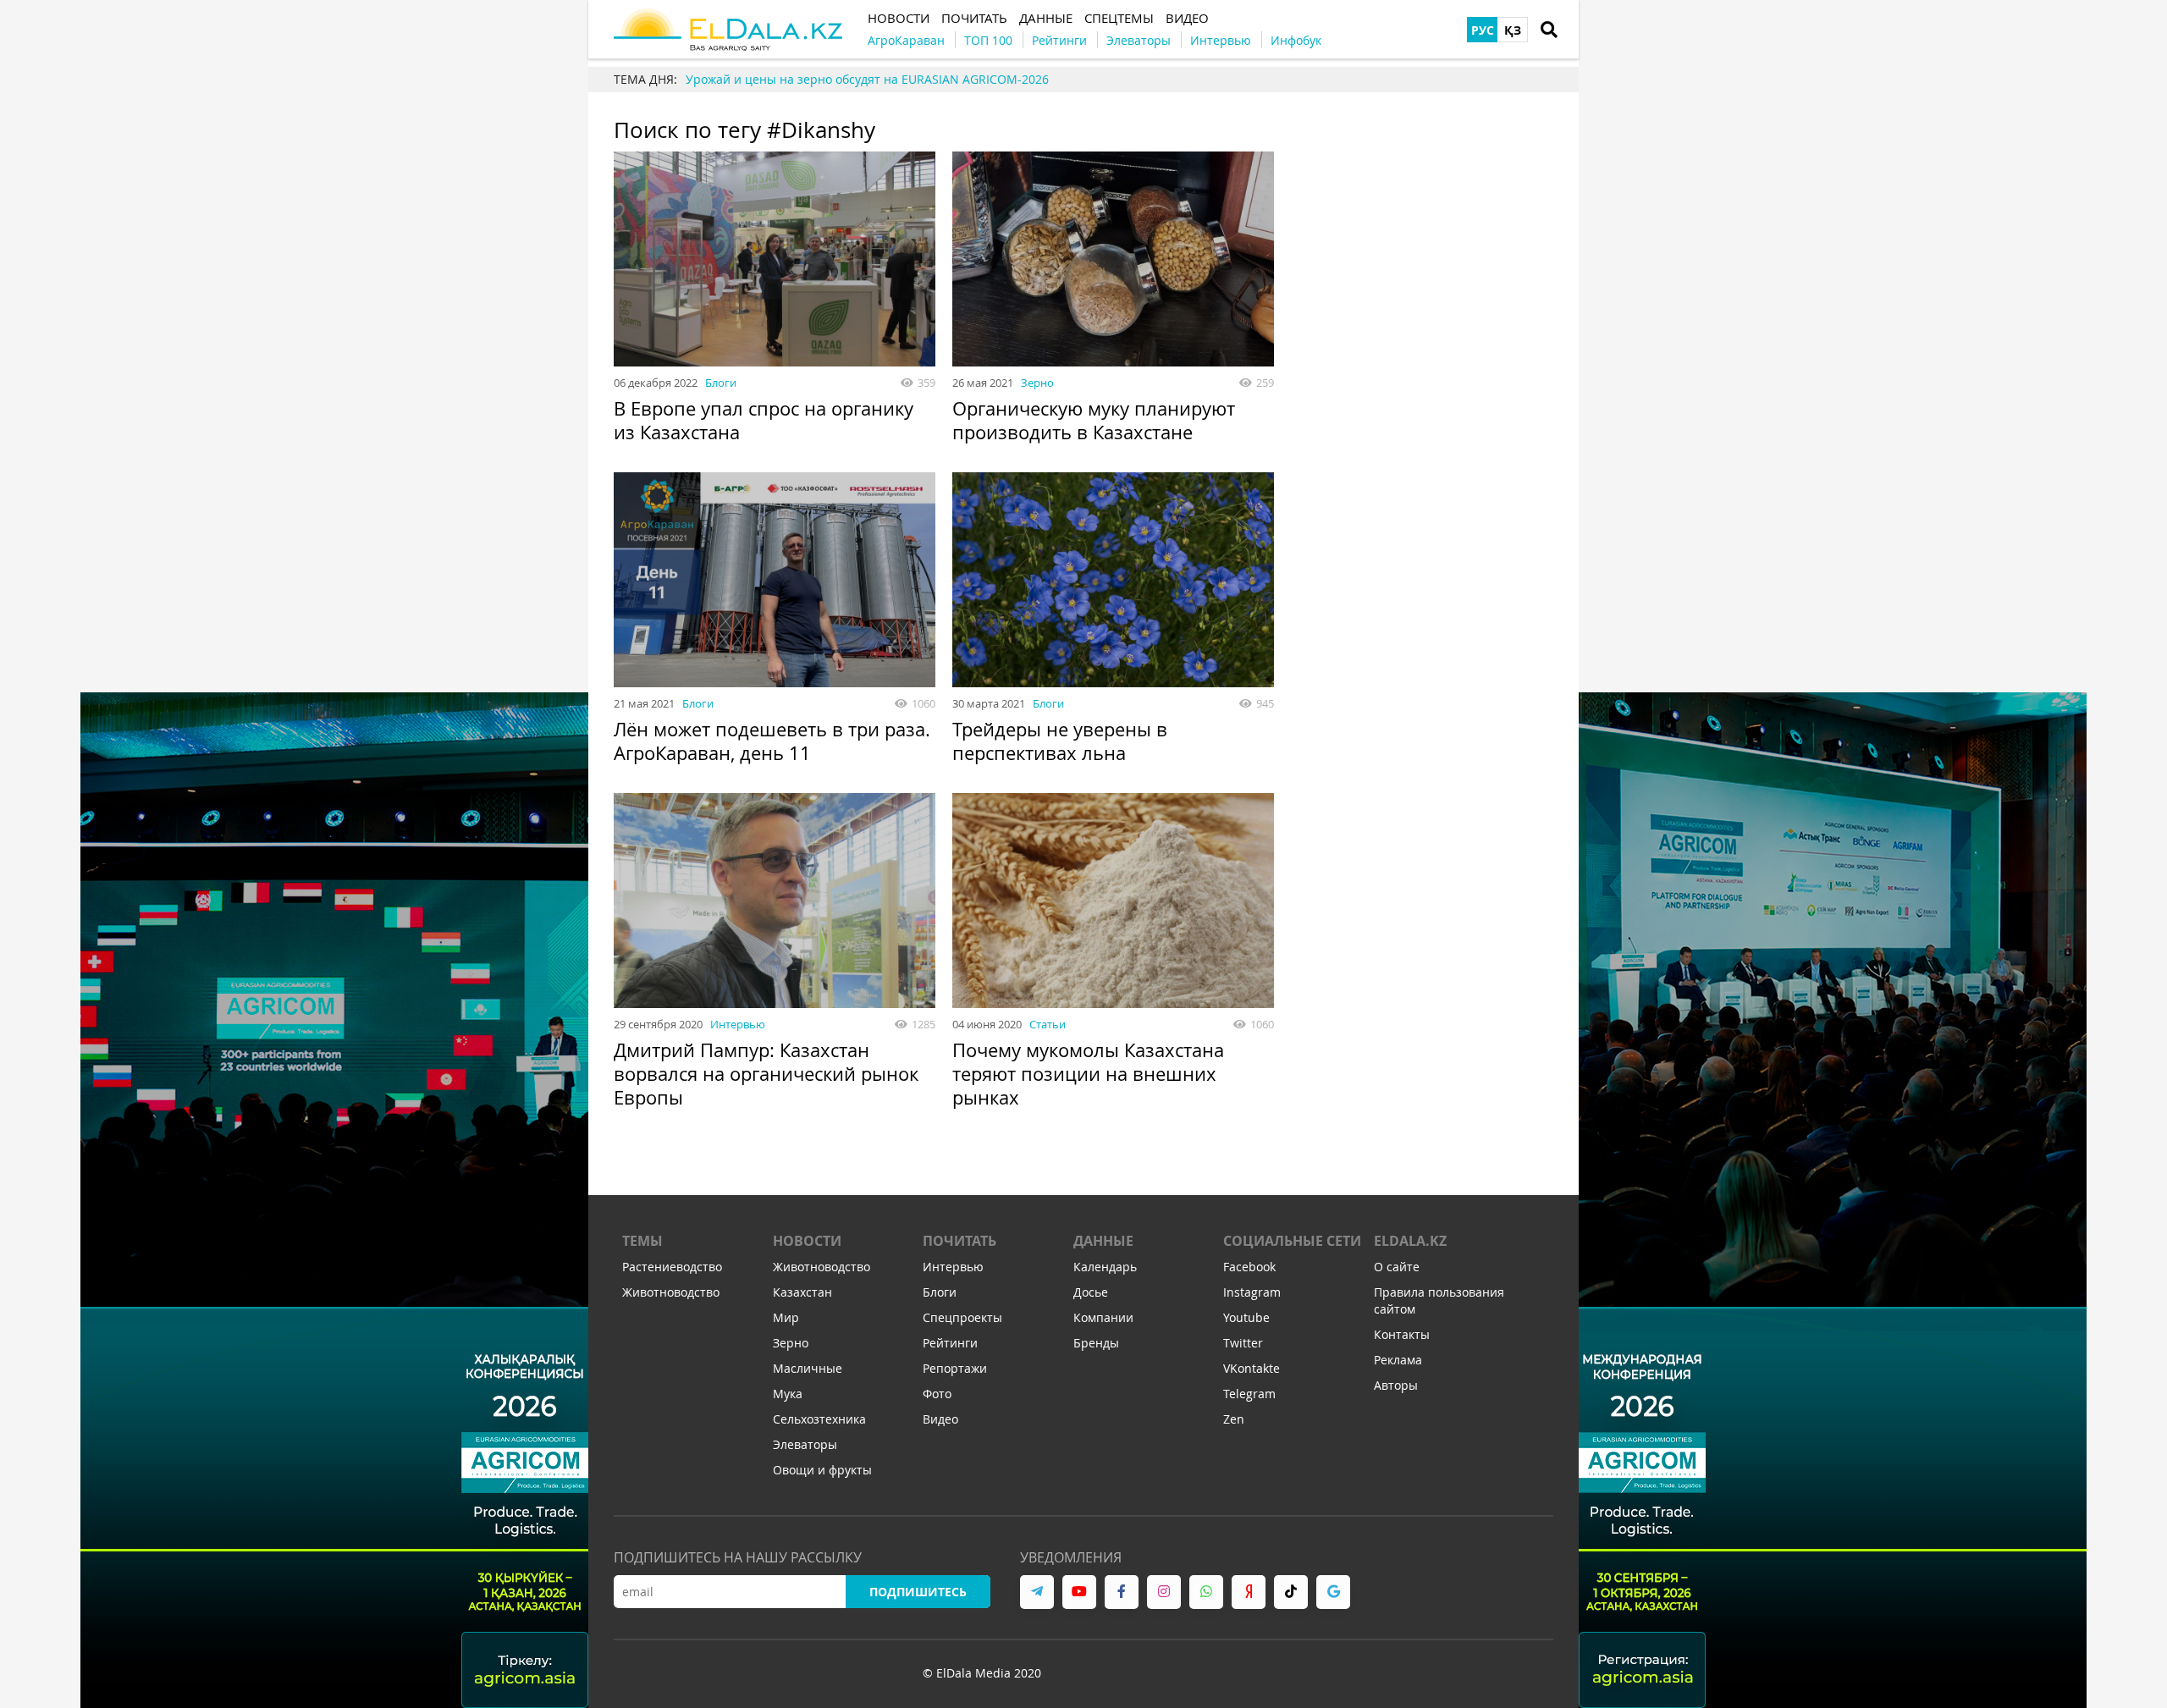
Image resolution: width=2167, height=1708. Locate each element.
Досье (1091, 1292)
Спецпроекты (962, 1317)
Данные (1103, 1241)
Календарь (1105, 1267)
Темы (642, 1241)
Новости (807, 1241)
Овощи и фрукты (822, 1470)
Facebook (1249, 1267)
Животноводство (671, 1292)
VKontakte (1252, 1368)
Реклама (1398, 1360)
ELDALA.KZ (1410, 1241)
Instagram (1252, 1292)
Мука (788, 1394)
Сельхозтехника (819, 1419)
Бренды (1096, 1343)
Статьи (1048, 1024)
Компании (1103, 1317)
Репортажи (955, 1368)
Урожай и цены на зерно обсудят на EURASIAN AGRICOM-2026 (867, 79)
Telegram (1249, 1394)
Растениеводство (672, 1267)
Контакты (1402, 1334)
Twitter (1243, 1343)
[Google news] (1333, 1592)
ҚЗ (1513, 30)
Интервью (738, 1024)
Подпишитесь (918, 1592)
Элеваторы (805, 1444)
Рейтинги (950, 1343)
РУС (1483, 30)
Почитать (959, 1241)
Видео (940, 1419)
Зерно (1037, 383)
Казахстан (802, 1292)
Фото (937, 1394)
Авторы (1396, 1385)
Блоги (721, 383)
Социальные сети (1292, 1241)
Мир (786, 1317)
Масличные (808, 1368)
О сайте (1397, 1267)
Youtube (1246, 1317)
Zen (1234, 1419)
